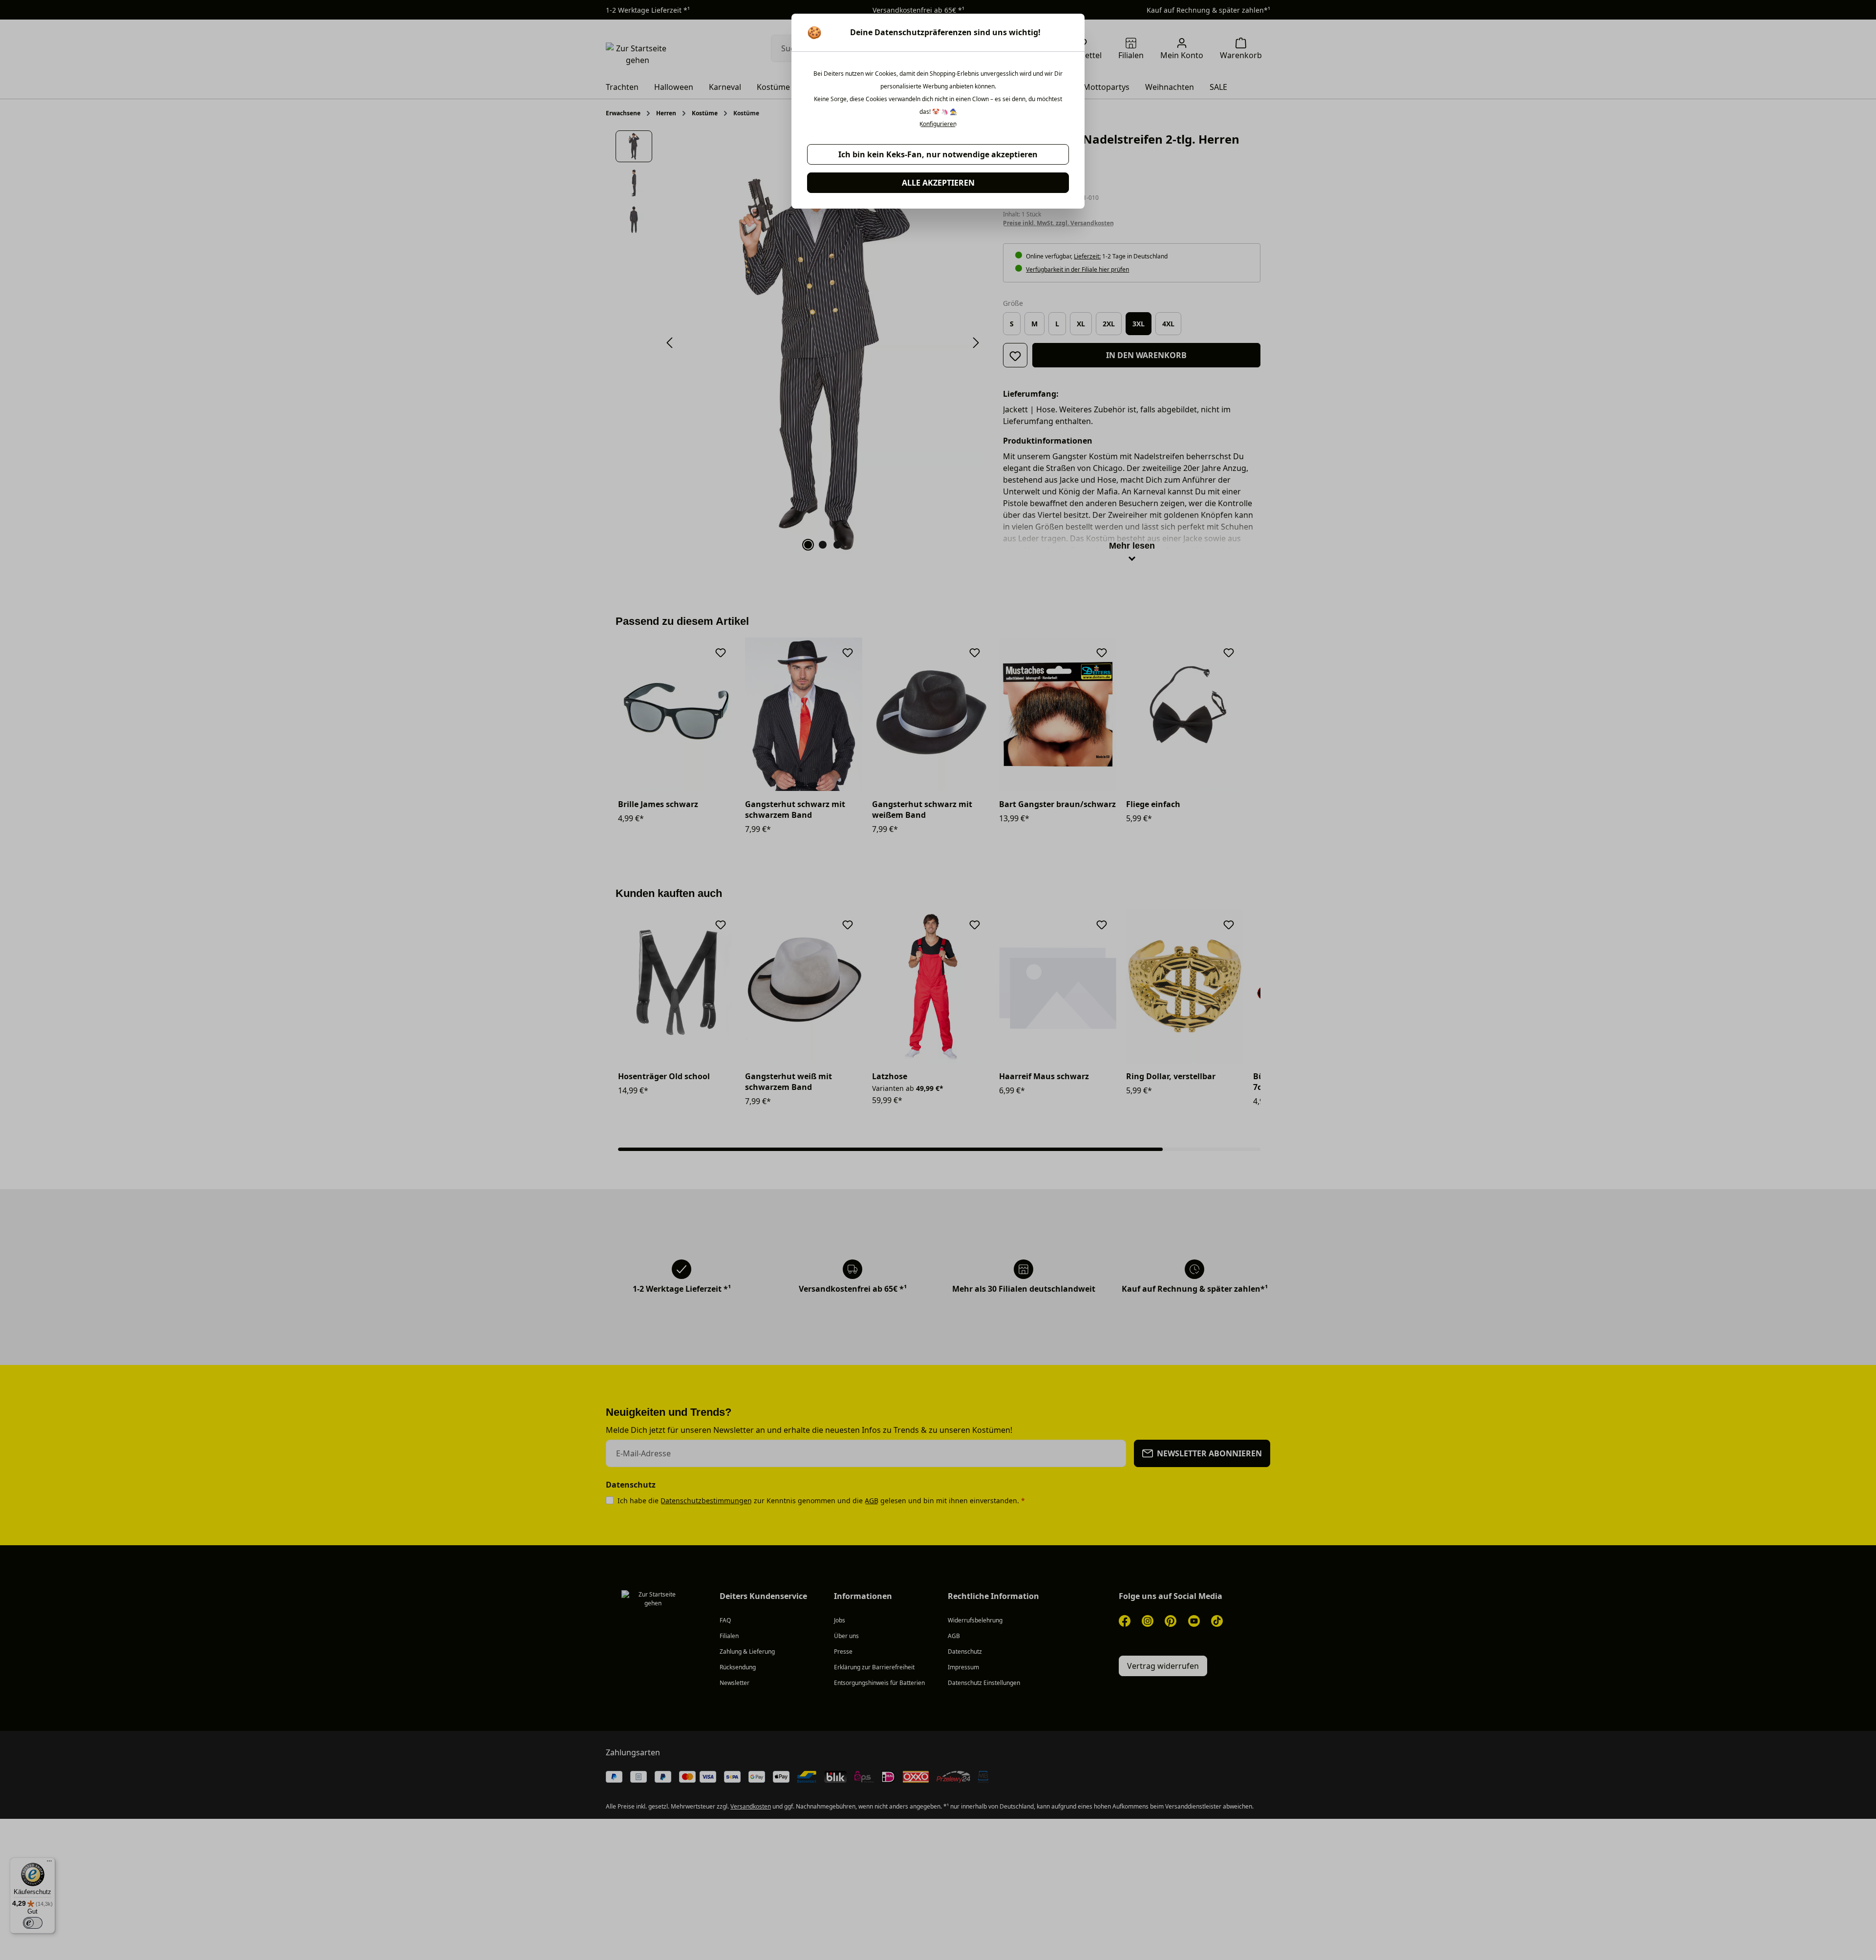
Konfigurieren (938, 124)
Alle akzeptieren (938, 183)
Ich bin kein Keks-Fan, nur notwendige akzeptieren (938, 154)
